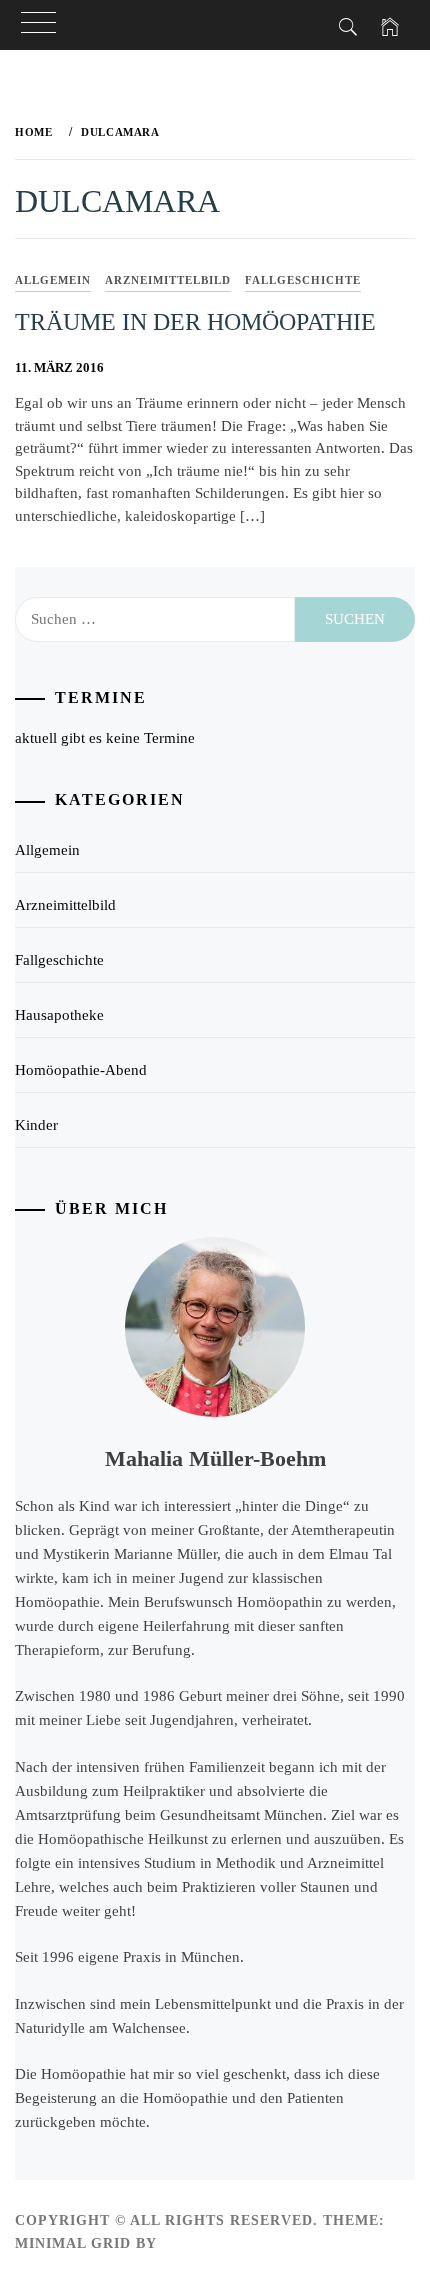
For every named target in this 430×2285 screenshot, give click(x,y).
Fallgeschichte (303, 280)
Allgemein (53, 280)
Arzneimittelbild (168, 280)
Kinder (36, 1125)
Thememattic (219, 2243)
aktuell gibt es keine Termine (105, 738)
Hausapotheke (59, 1015)
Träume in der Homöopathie (195, 322)
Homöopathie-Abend (81, 1070)
